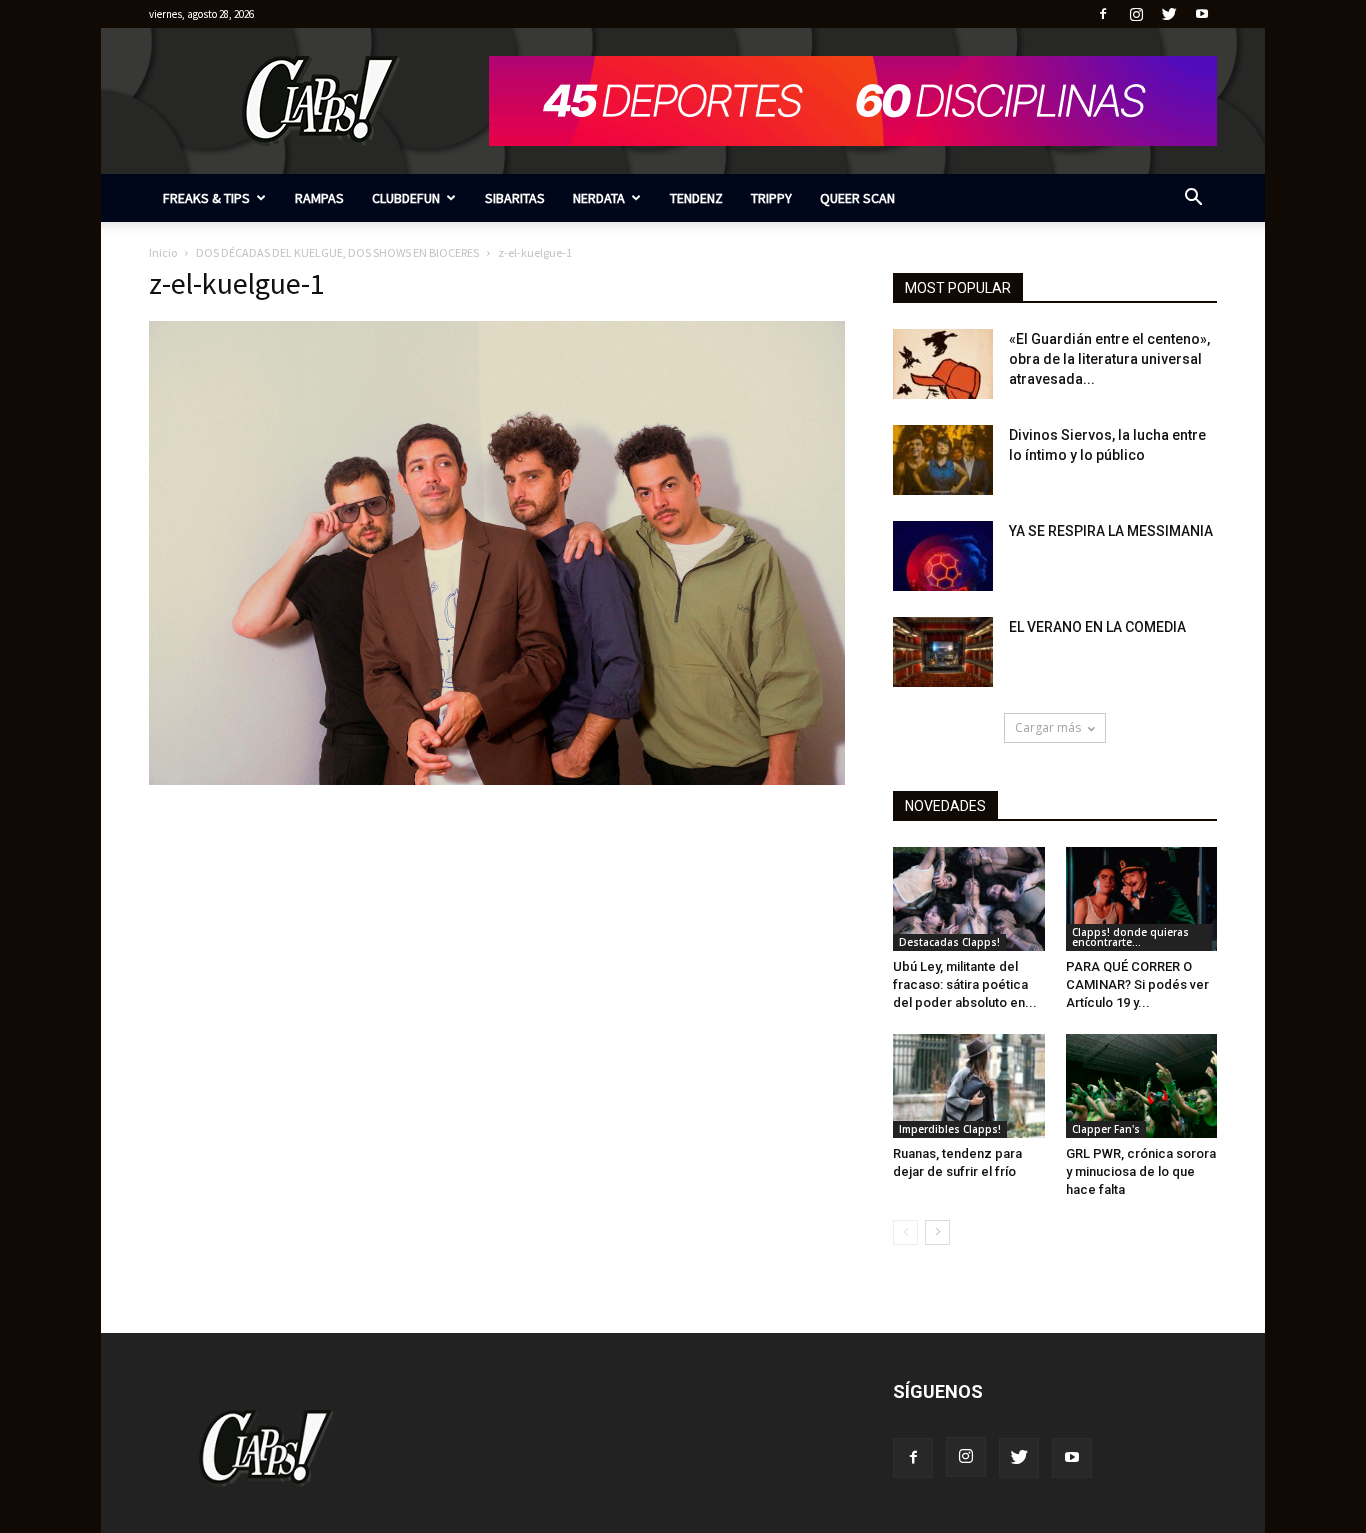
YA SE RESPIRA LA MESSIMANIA (1111, 531)
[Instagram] (1136, 14)
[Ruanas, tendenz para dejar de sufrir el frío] (969, 1086)
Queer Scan (857, 198)
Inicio (163, 252)
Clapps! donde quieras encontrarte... (1130, 937)
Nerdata (599, 198)
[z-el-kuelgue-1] (497, 780)
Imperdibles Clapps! (950, 1129)
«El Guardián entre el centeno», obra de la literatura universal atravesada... (1109, 359)
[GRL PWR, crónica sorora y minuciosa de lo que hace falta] (1142, 1086)
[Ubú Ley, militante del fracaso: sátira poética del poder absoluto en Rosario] (969, 899)
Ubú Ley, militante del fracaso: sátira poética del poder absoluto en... (965, 984)
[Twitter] (1169, 14)
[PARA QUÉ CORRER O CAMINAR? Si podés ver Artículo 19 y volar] (1142, 899)
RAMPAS (319, 198)
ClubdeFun (406, 198)
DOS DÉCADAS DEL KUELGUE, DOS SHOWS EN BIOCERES (337, 252)
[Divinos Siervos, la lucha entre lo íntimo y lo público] (943, 460)
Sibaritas (515, 198)
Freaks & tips (206, 198)
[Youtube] (1202, 14)
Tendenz (696, 198)
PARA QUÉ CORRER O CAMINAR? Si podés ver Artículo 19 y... (1137, 984)
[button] (1193, 199)
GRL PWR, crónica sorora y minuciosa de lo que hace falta (1141, 1171)
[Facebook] (1103, 14)
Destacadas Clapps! (949, 942)
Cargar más (1048, 727)
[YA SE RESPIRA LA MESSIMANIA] (943, 556)
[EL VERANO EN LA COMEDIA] (943, 652)
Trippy (771, 198)
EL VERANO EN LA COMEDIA (1097, 627)
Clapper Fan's (1106, 1129)
